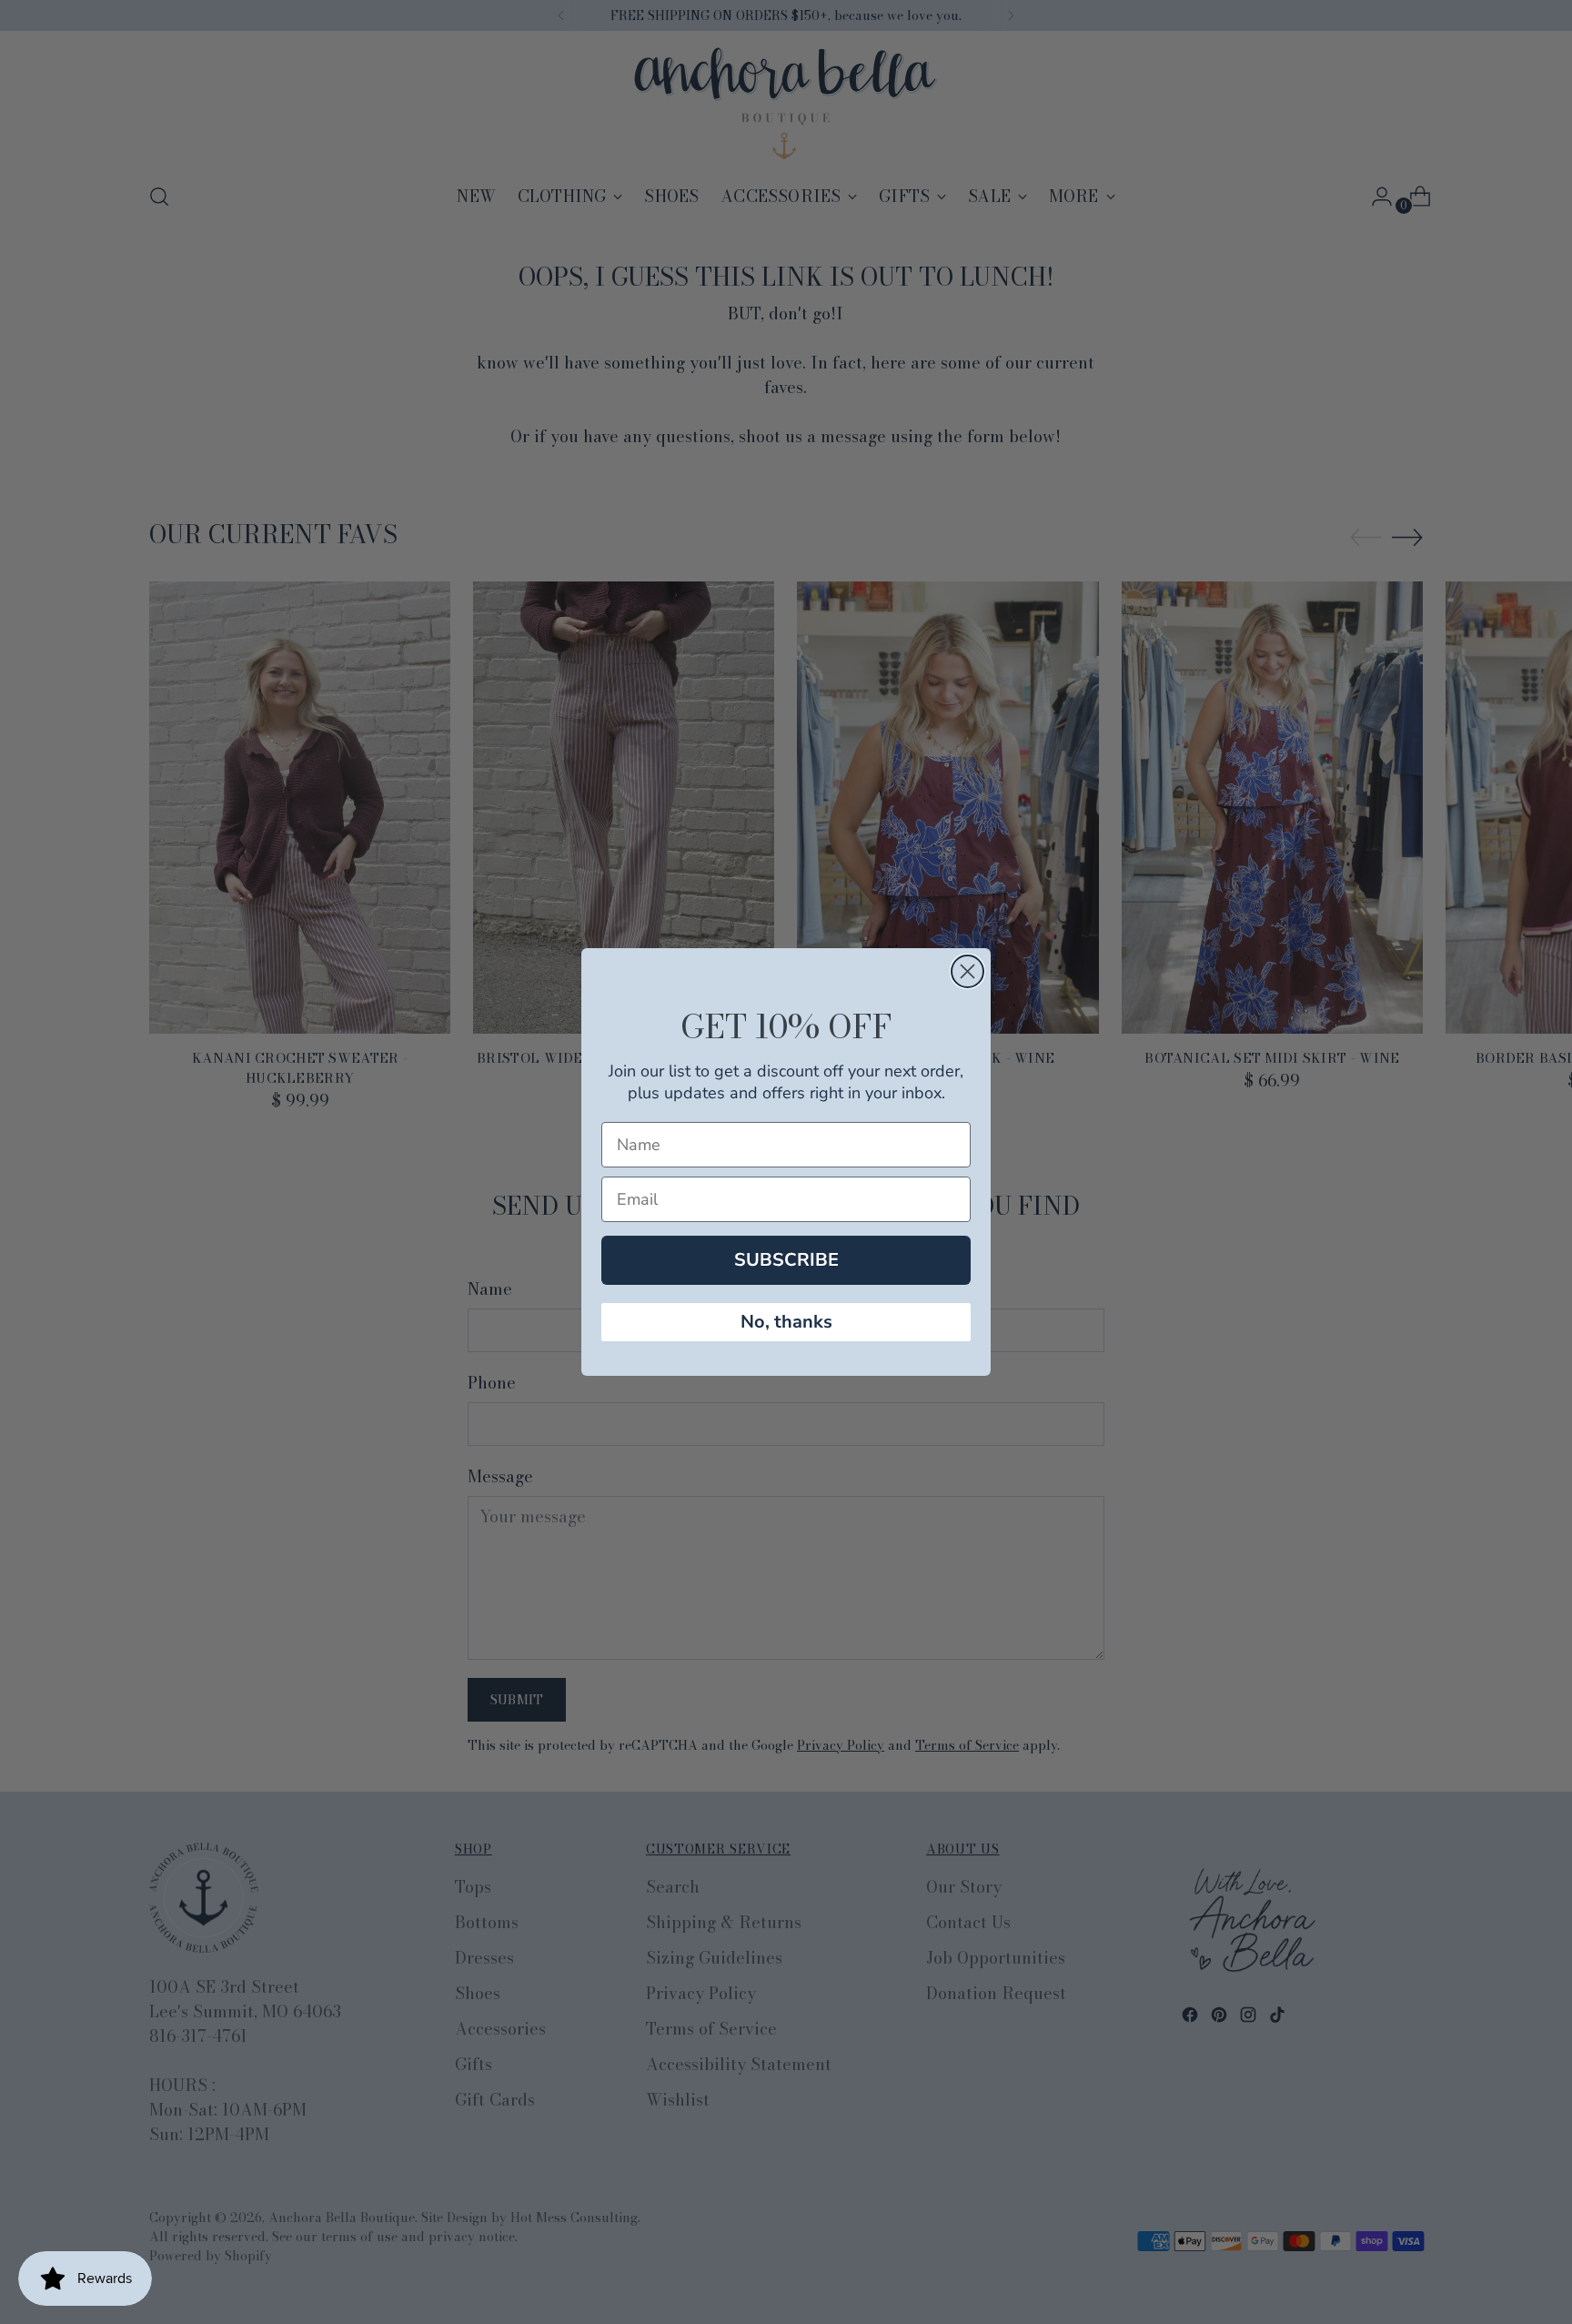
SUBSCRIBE (786, 1260)
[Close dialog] (967, 971)
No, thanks (786, 1322)
